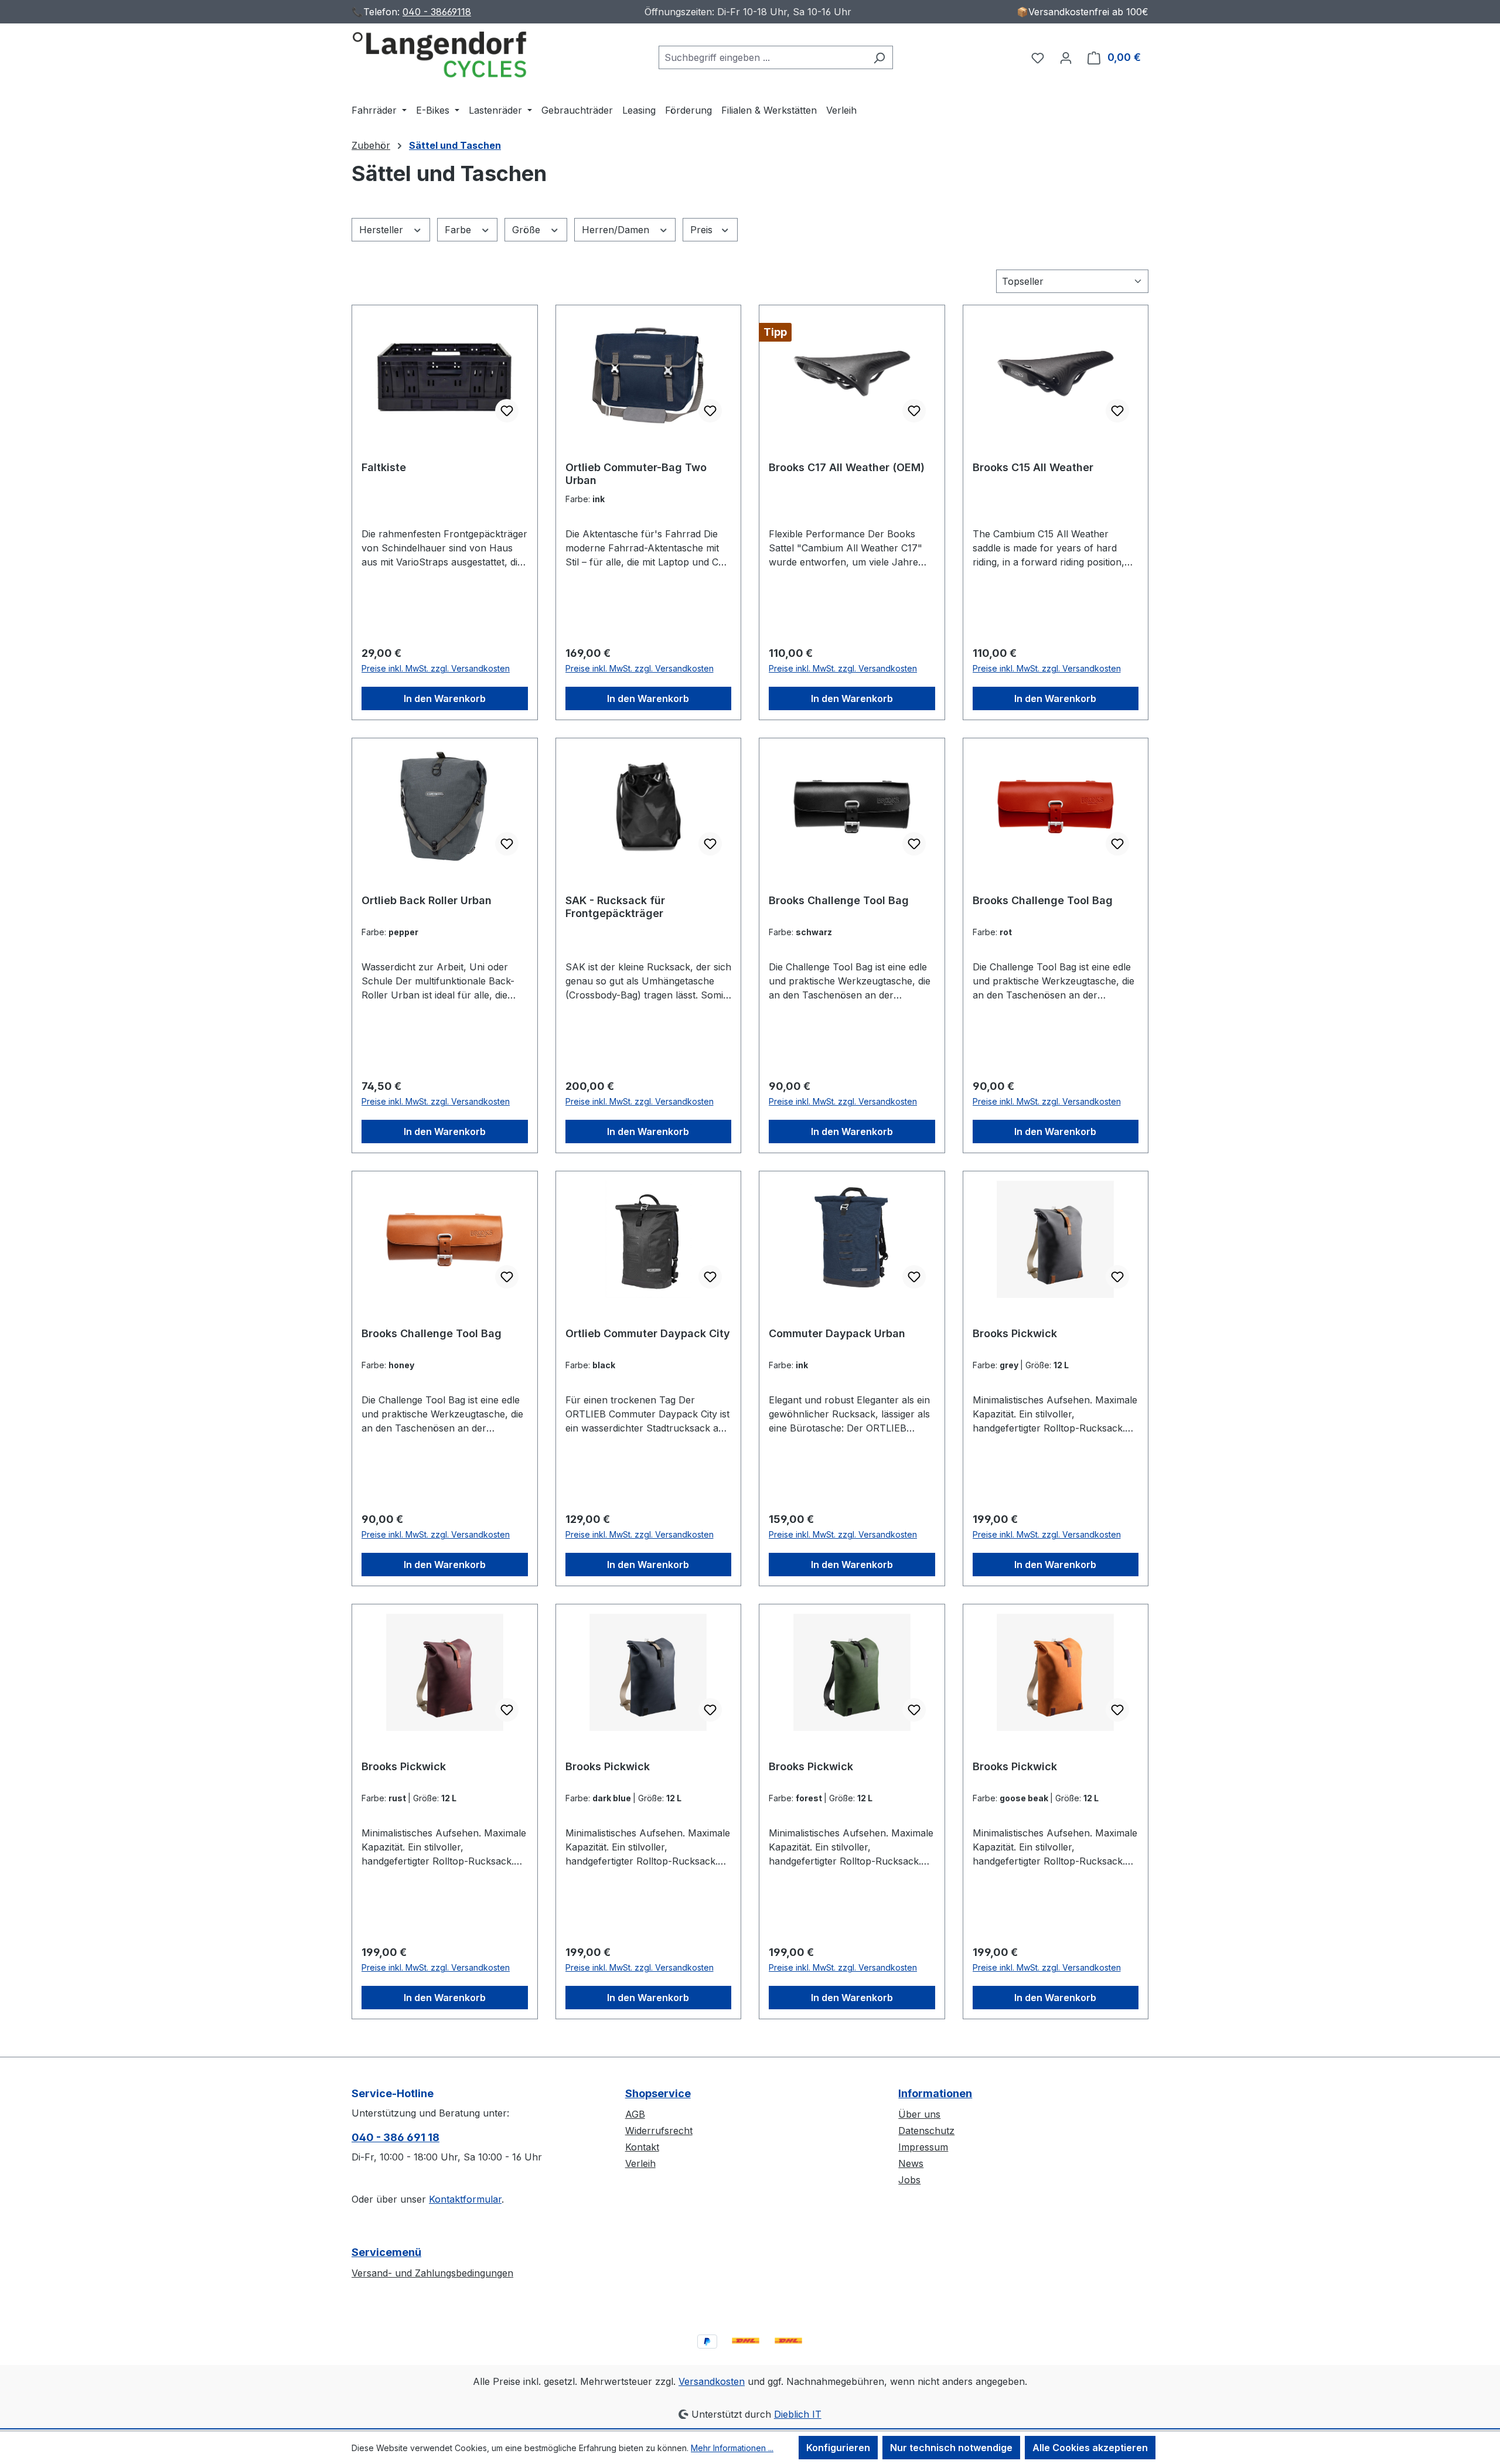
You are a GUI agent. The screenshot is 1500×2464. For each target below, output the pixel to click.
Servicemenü (386, 2252)
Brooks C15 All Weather (1033, 467)
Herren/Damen (617, 230)
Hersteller (383, 230)
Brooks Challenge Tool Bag (839, 900)
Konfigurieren (838, 2448)
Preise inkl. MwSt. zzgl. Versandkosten (436, 668)
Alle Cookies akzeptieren (1090, 2448)
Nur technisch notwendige (951, 2448)
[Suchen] (879, 57)
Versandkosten (712, 2381)
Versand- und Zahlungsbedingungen (432, 2273)
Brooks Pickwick (1015, 1333)
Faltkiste (384, 467)
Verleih (640, 2163)
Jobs (909, 2180)
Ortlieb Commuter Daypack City (648, 1333)
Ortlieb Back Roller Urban (427, 900)
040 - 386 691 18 (396, 2137)
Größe (528, 230)
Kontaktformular (465, 2199)
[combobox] (762, 57)
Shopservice (658, 2093)
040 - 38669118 (437, 12)
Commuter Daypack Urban (837, 1333)
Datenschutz (926, 2131)
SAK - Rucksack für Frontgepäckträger (615, 907)
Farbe (459, 230)
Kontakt (642, 2147)
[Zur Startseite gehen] (439, 55)
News (911, 2163)
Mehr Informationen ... (732, 2448)
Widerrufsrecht (659, 2131)
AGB (635, 2114)
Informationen (935, 2093)
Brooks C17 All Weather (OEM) (847, 467)
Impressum (923, 2147)
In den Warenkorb (445, 698)
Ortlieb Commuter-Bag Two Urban (636, 474)
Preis (703, 230)
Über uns (919, 2114)
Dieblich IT (798, 2414)
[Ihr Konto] (1066, 57)
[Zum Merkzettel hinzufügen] (507, 411)
